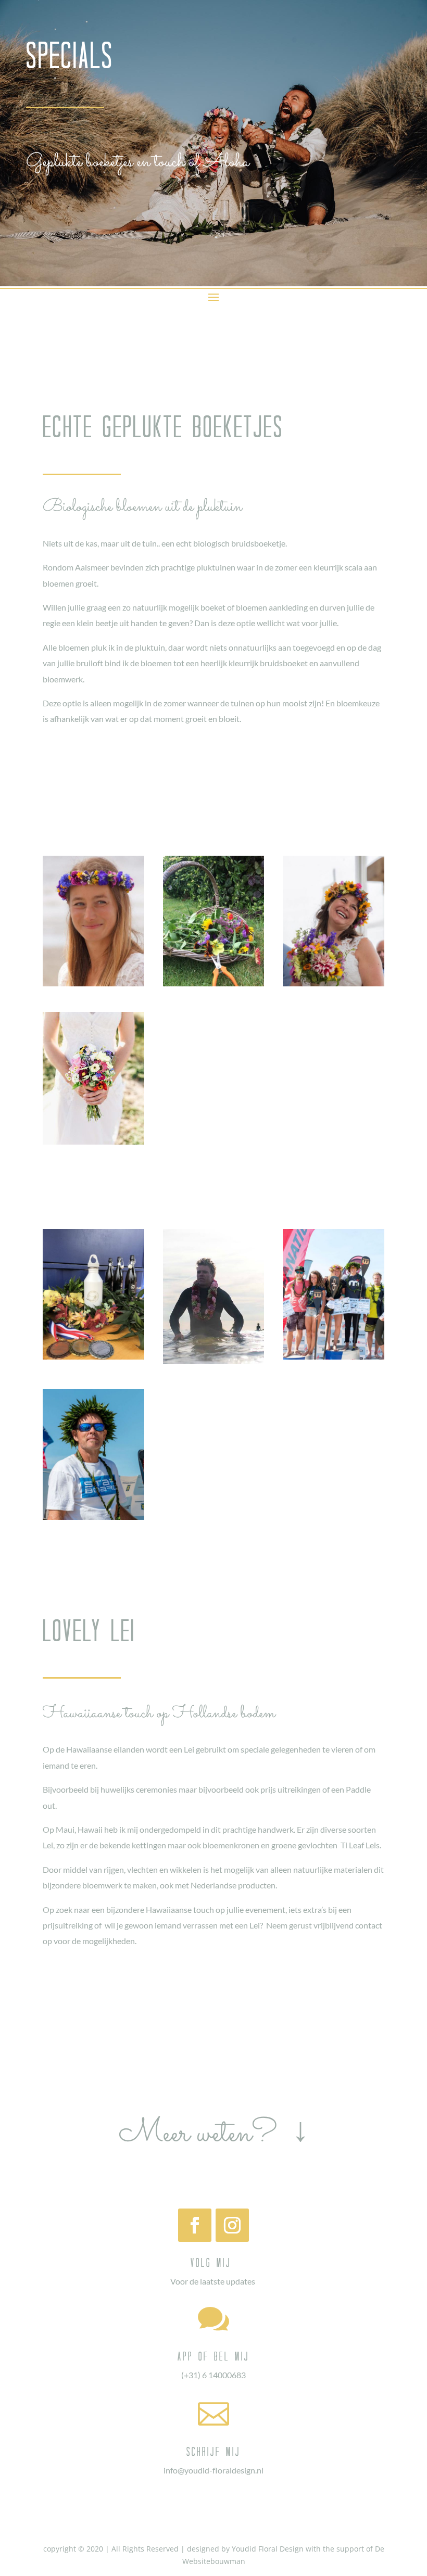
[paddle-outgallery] (214, 1361)
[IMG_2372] (214, 984)
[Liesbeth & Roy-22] (93, 1142)
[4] (93, 984)
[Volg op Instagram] (232, 2225)
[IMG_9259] (334, 984)
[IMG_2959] (93, 1357)
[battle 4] (334, 1357)
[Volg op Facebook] (195, 2225)
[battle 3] (93, 1517)
